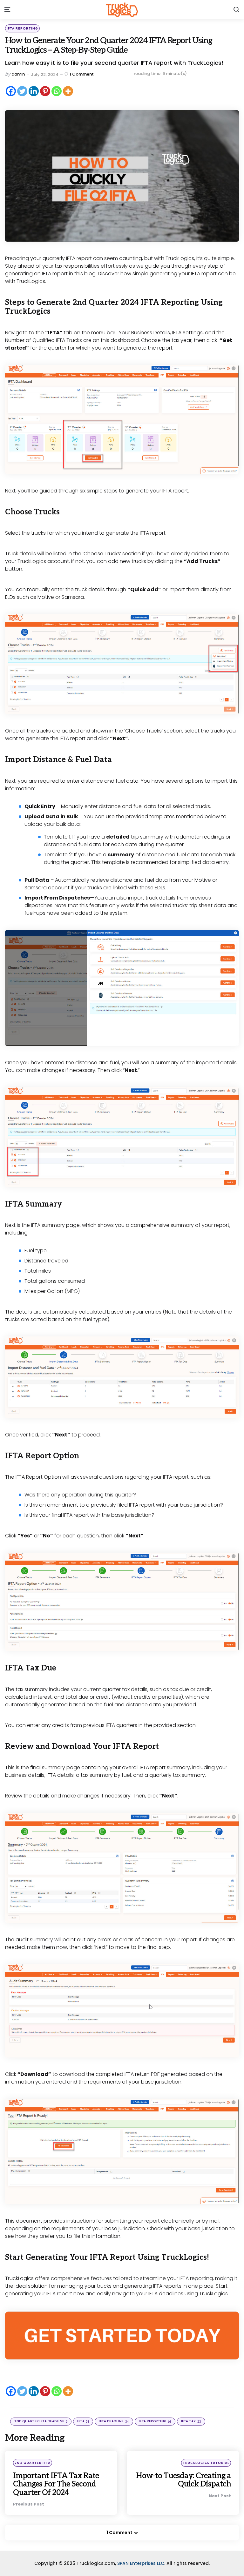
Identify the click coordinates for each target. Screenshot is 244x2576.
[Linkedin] (34, 91)
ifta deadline (114, 2422)
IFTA (83, 2422)
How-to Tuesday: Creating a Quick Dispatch (183, 2480)
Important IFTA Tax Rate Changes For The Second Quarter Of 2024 (56, 2484)
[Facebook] (11, 91)
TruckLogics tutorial (206, 2463)
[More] (68, 91)
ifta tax (191, 2422)
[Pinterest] (45, 91)
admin (18, 74)
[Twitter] (22, 91)
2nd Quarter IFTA (33, 2463)
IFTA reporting (22, 28)
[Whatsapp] (57, 91)
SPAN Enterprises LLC (141, 2563)
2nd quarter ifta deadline (41, 2422)
